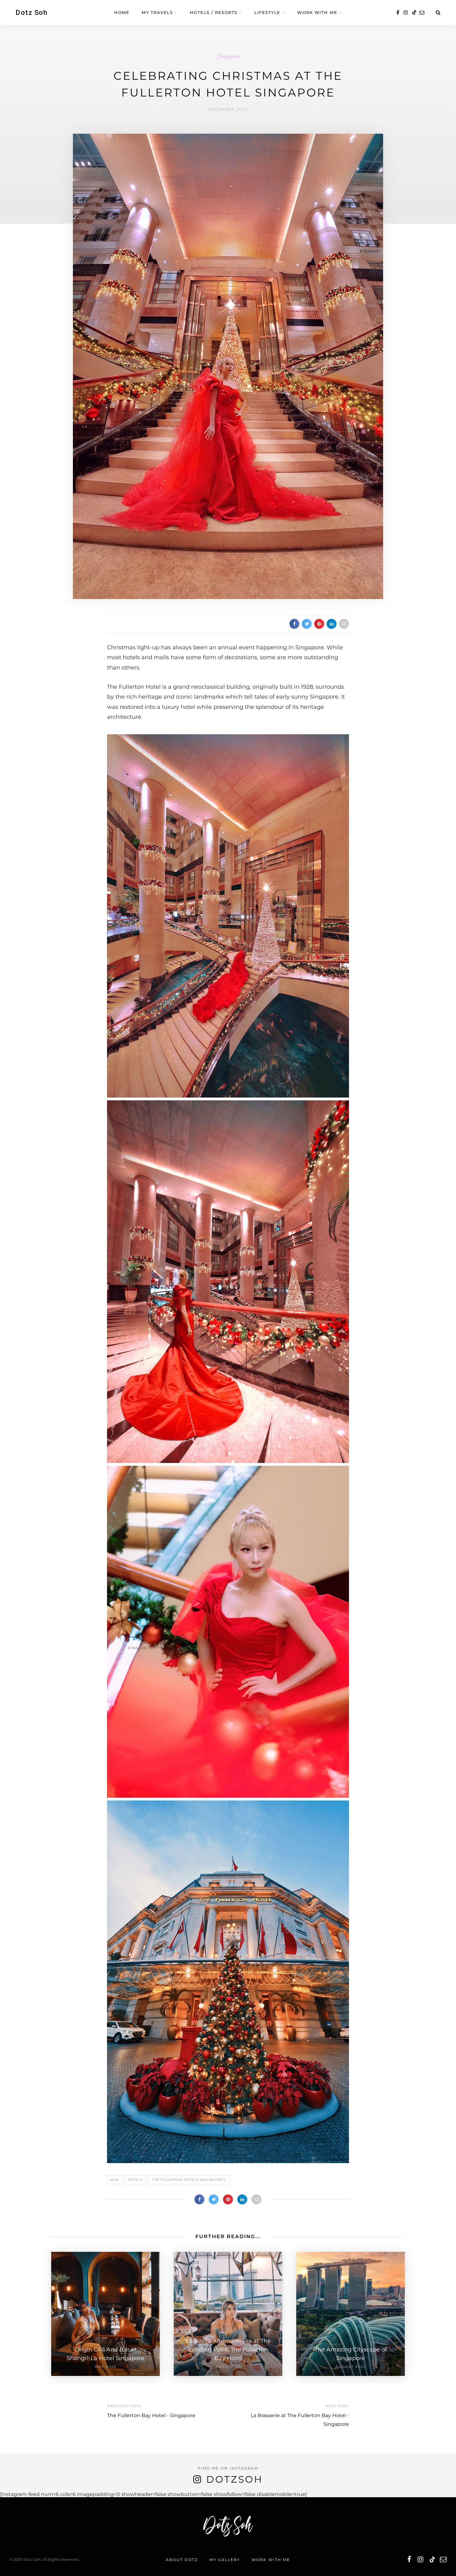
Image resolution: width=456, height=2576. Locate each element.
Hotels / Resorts (214, 12)
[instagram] (406, 13)
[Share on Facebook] (294, 624)
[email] (422, 13)
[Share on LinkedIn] (332, 624)
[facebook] (398, 13)
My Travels (157, 12)
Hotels (135, 2180)
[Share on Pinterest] (319, 624)
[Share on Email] (344, 624)
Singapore (228, 56)
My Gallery (225, 2560)
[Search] (438, 13)
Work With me (317, 12)
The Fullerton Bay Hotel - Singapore (151, 2415)
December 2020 (228, 109)
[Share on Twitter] (307, 624)
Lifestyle (267, 12)
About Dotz (182, 2560)
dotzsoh (235, 2479)
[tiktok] (414, 13)
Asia (115, 2180)
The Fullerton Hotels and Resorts (189, 2180)
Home (122, 12)
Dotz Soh (31, 13)
